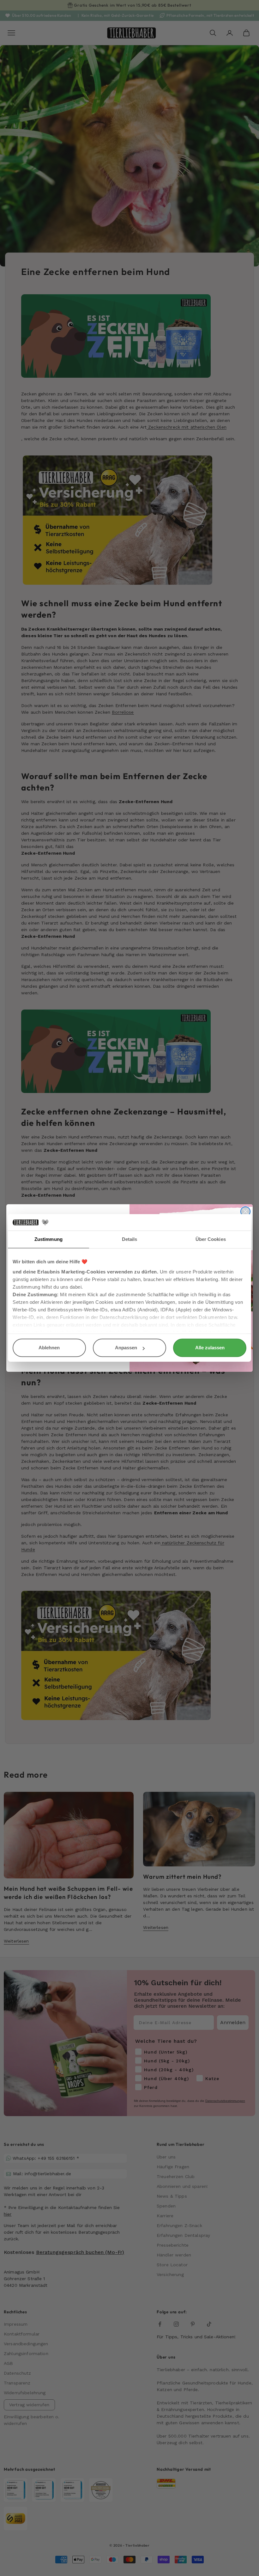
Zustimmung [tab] (48, 1239)
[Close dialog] (245, 1212)
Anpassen (126, 1348)
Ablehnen (49, 1348)
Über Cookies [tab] (211, 1239)
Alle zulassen (210, 1348)
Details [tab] (130, 1239)
